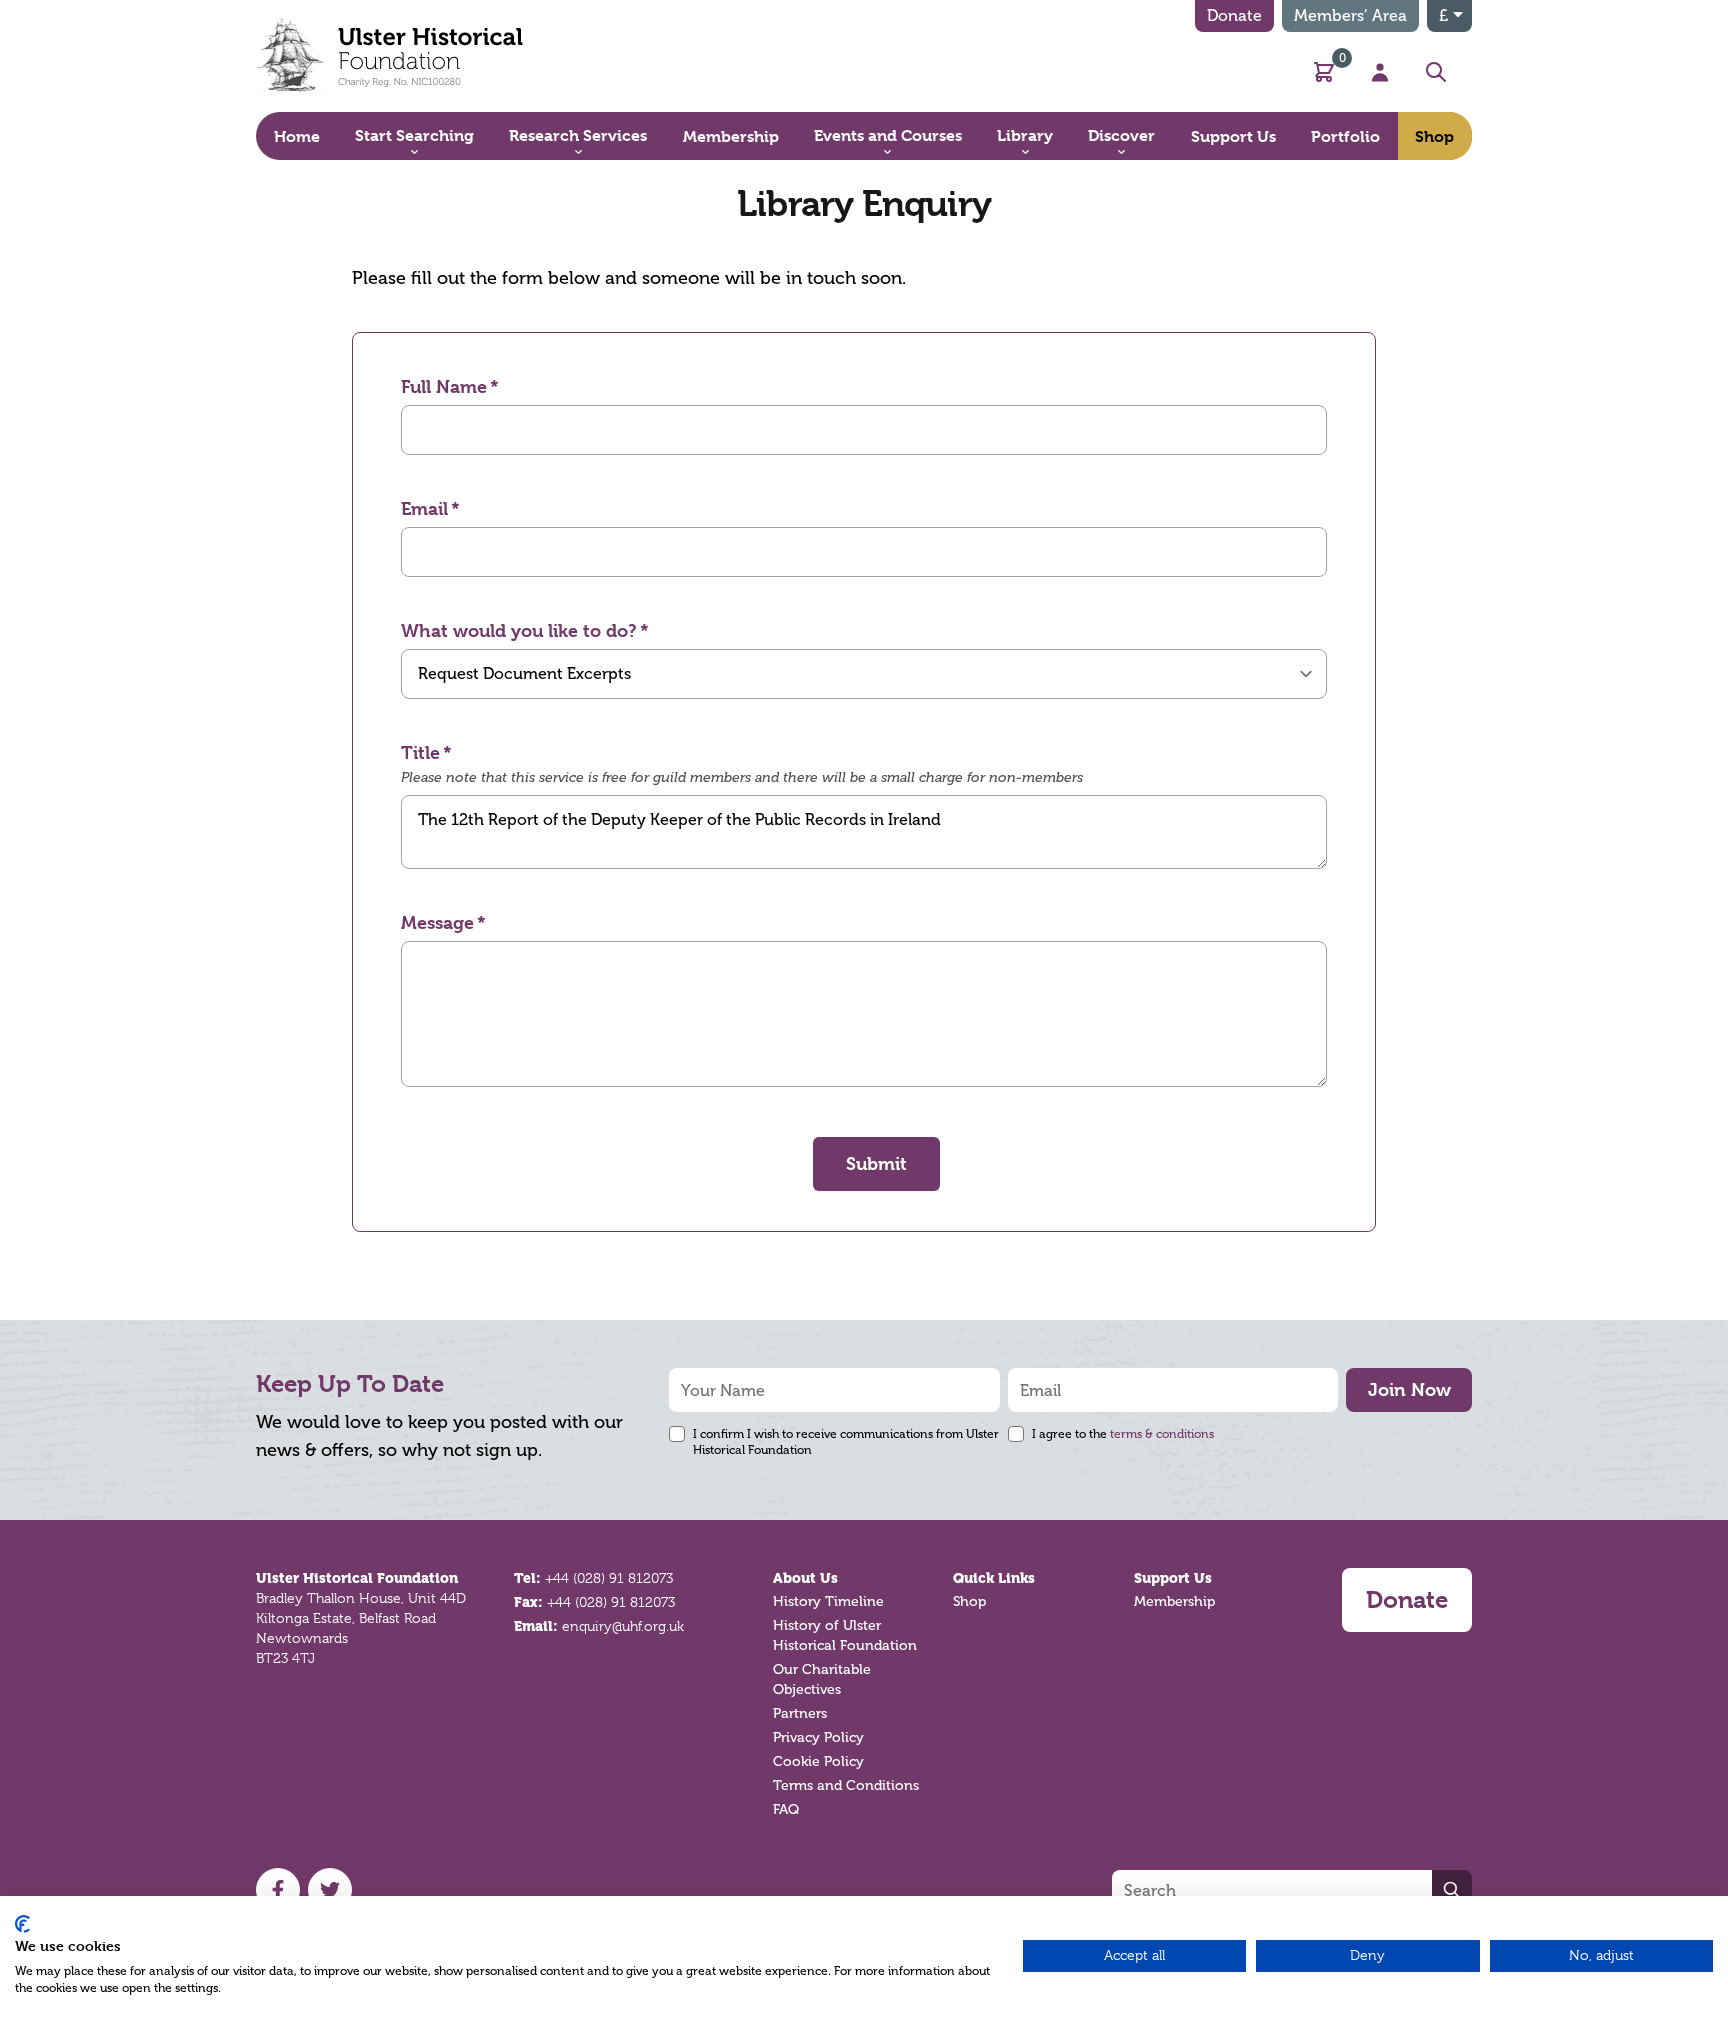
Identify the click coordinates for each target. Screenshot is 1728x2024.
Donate (1234, 15)
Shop (969, 1601)
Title (420, 752)
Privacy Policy (818, 1737)
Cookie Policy (818, 1761)
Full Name (444, 386)
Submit (876, 1163)
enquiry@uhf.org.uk (623, 1626)
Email (424, 508)
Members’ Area (1350, 15)
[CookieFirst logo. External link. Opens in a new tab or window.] (22, 1924)
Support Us (1173, 1578)
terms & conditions (1162, 1434)
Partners (800, 1713)
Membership (1174, 1601)
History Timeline (828, 1601)
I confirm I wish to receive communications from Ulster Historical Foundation (846, 1442)
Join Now (1409, 1389)
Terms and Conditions (846, 1785)
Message (437, 922)
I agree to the (1123, 1434)
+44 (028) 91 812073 (609, 1578)
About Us (805, 1578)
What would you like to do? (519, 630)
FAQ (786, 1809)
